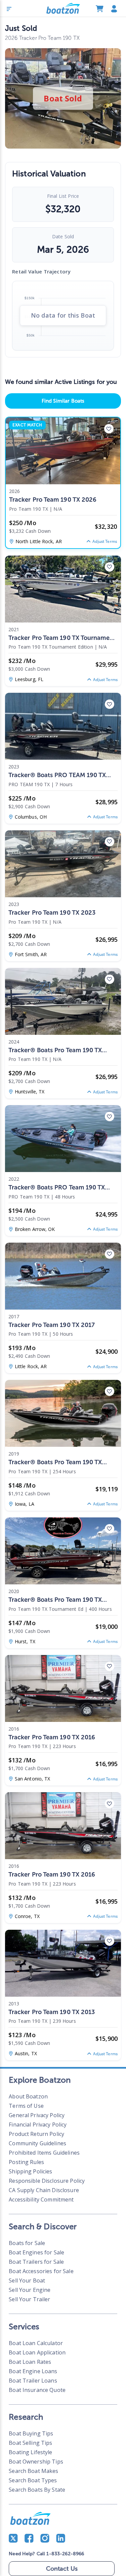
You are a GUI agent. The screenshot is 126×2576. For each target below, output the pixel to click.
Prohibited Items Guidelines (44, 2153)
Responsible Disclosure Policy (47, 2181)
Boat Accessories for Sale (41, 2271)
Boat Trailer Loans (33, 2381)
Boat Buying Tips (31, 2433)
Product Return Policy (36, 2134)
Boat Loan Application (37, 2352)
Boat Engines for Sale (36, 2252)
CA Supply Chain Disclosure (44, 2190)
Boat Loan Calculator (36, 2343)
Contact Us (62, 2569)
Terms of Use (26, 2106)
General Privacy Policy (37, 2115)
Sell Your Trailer (29, 2299)
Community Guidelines (37, 2143)
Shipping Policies (30, 2171)
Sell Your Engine (30, 2290)
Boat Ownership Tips (36, 2462)
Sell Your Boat (27, 2280)
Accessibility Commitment (41, 2199)
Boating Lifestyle (30, 2452)
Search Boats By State (37, 2490)
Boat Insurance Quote (37, 2390)
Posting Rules (26, 2162)
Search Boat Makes (33, 2471)
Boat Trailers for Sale (36, 2262)
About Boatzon (28, 2096)
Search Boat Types (33, 2480)
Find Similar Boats (63, 401)
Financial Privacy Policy (38, 2125)
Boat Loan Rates (30, 2362)
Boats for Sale (27, 2243)
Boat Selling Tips (30, 2443)
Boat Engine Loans (33, 2371)
